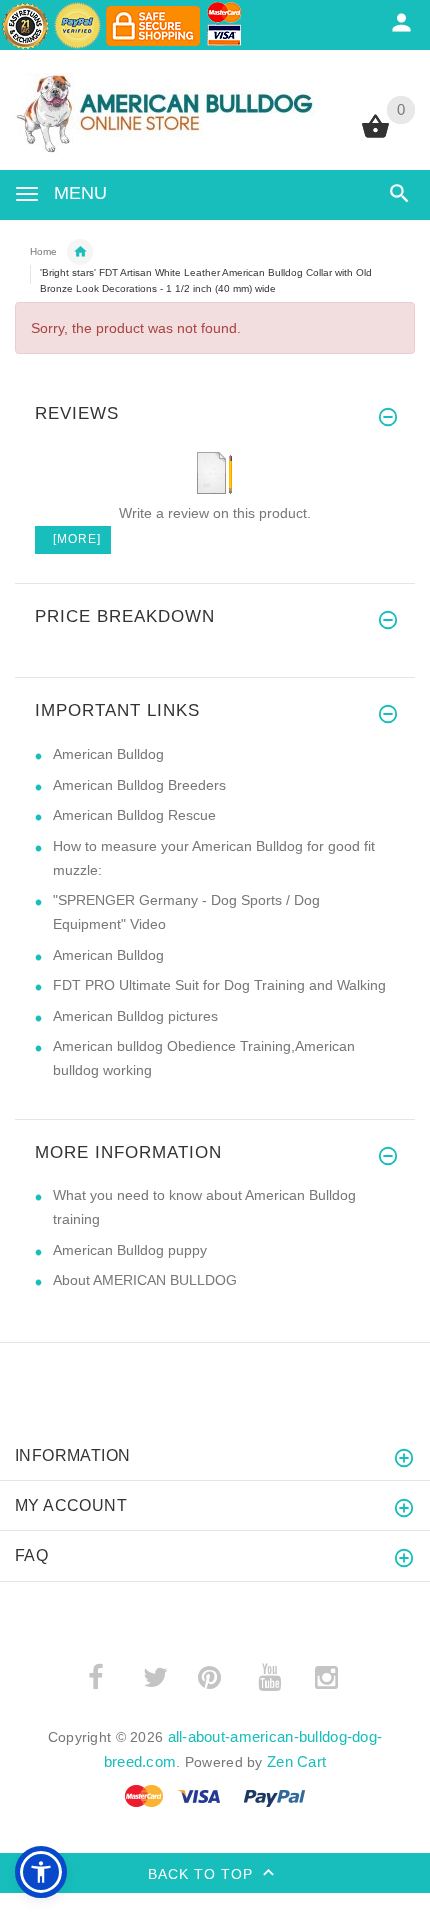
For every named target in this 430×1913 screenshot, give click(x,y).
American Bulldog (108, 754)
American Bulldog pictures (135, 1016)
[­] (395, 193)
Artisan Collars (80, 252)
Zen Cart (296, 1761)
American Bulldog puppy (130, 1250)
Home (43, 251)
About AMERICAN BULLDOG (145, 1280)
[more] (73, 539)
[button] (41, 1872)
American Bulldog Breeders (139, 785)
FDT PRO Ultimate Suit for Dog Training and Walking (219, 985)
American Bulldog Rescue (134, 815)
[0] (375, 136)
